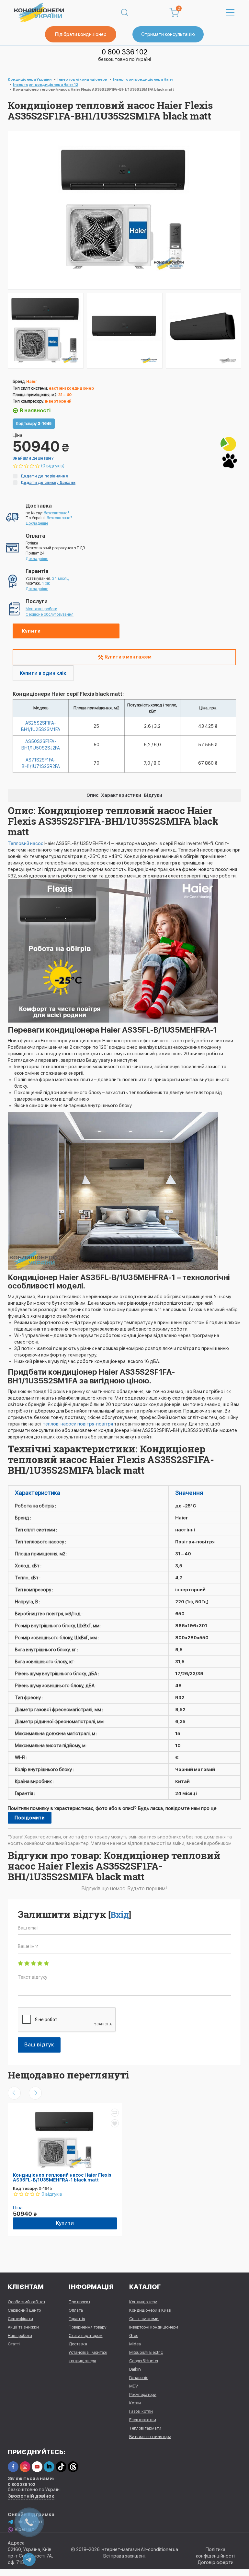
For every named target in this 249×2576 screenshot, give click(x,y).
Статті (14, 2344)
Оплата (76, 2310)
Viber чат (24, 2529)
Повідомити (30, 1818)
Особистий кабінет (27, 2302)
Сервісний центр (24, 2310)
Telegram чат (29, 2522)
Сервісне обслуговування (50, 614)
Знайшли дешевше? (33, 458)
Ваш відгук (39, 2045)
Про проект (79, 2302)
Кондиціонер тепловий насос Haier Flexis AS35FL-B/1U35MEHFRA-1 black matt (62, 2177)
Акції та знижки (23, 2327)
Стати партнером (86, 2336)
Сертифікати (20, 2319)
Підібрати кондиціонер (81, 34)
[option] (46, 331)
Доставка (78, 2344)
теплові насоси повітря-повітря (77, 1424)
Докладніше (37, 523)
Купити (31, 631)
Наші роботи (20, 2336)
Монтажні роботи (41, 609)
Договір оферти (215, 2562)
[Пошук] (125, 13)
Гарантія (77, 2319)
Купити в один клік (43, 673)
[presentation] (14, 2093)
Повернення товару (88, 2327)
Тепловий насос (26, 843)
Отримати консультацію (168, 34)
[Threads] (73, 2467)
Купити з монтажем (128, 657)
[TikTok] (61, 2467)
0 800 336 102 (124, 52)
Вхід (120, 1915)
